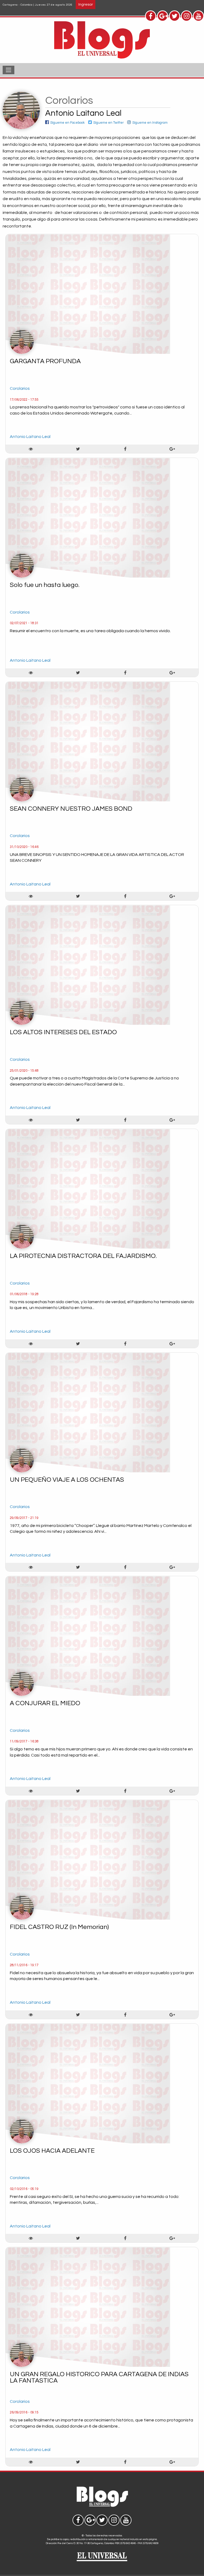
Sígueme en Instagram (150, 123)
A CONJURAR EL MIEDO (45, 1703)
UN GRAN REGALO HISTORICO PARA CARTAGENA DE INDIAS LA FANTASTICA (99, 2377)
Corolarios (20, 388)
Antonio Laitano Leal (30, 437)
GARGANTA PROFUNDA (45, 361)
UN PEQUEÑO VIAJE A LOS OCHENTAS (67, 1480)
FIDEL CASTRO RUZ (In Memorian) (59, 1927)
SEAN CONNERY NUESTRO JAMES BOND (71, 809)
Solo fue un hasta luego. (45, 585)
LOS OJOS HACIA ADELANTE (52, 2151)
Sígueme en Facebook (67, 123)
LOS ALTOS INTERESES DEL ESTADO (63, 1032)
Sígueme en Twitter (109, 123)
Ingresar (86, 4)
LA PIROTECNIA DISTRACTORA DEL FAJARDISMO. (83, 1256)
